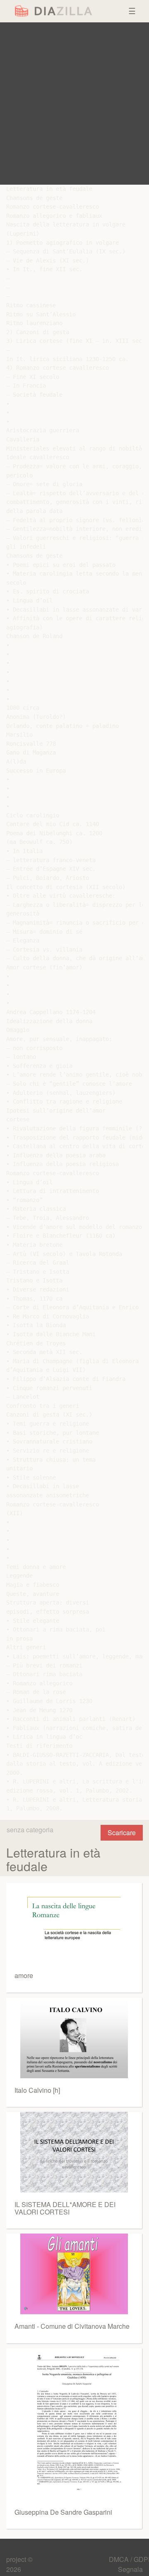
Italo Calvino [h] (37, 2090)
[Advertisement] (74, 104)
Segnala (130, 2569)
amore (24, 1975)
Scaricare (122, 1833)
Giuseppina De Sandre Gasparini (63, 2512)
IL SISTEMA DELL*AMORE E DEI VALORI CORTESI (65, 2208)
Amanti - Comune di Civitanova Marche (72, 2326)
